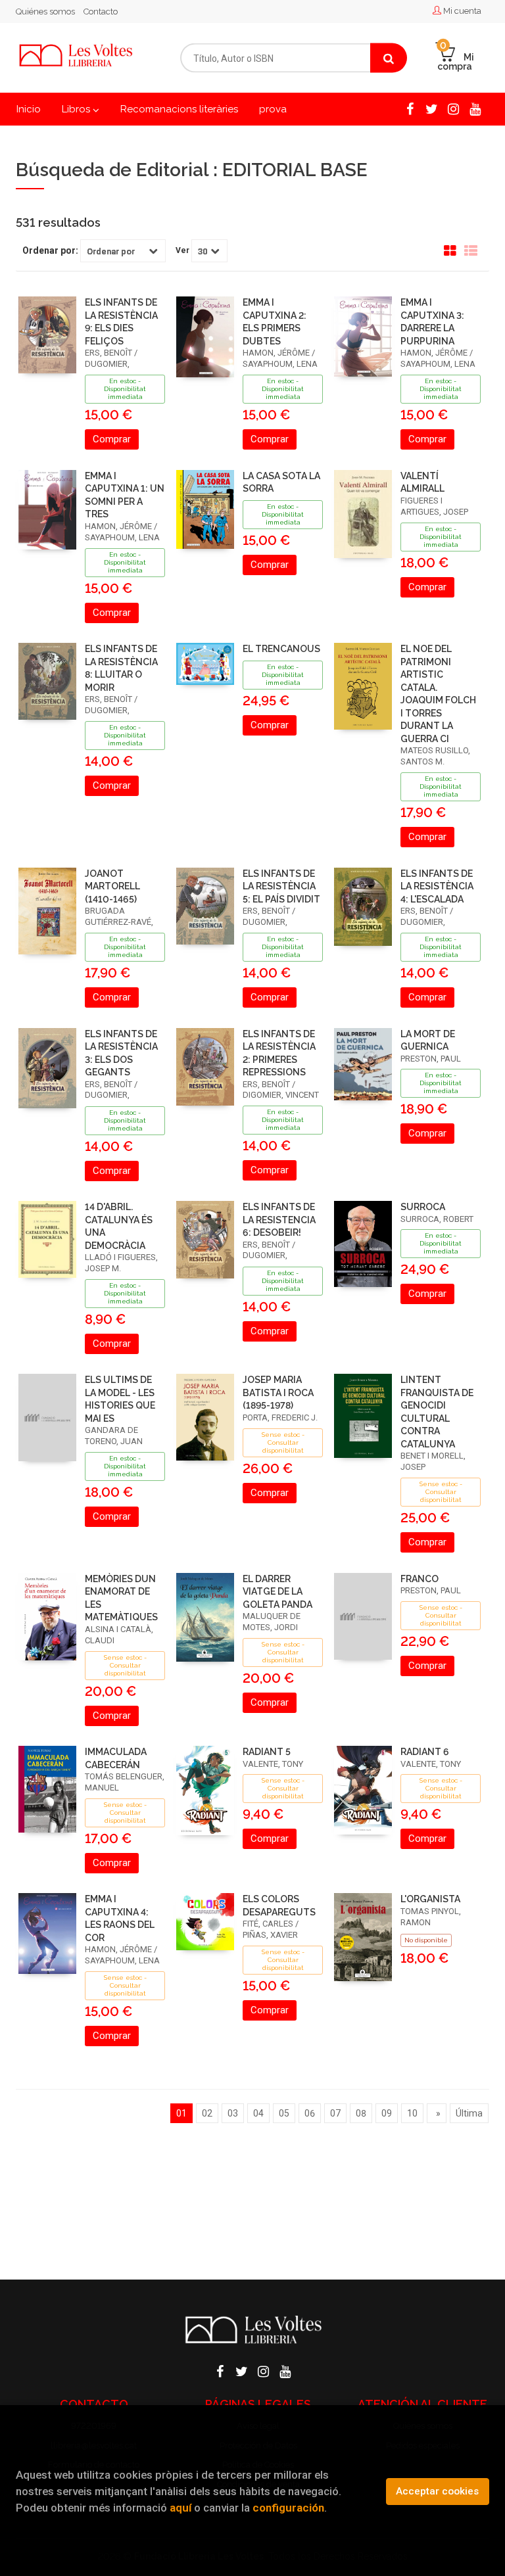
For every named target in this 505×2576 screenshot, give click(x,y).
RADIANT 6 (425, 1752)
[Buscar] (389, 58)
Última (469, 2113)
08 (361, 2113)
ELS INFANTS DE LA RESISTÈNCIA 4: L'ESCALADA (437, 886)
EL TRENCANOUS (281, 649)
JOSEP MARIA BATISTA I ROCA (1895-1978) (278, 1393)
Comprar (112, 439)
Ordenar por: (50, 250)
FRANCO (420, 1579)
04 (258, 2113)
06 (310, 2113)
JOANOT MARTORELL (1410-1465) (112, 886)
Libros (77, 109)
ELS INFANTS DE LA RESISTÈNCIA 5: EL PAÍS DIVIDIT (281, 886)
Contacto (101, 12)
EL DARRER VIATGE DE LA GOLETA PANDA (277, 1592)
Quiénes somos (45, 12)
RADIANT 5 (267, 1752)
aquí (180, 2508)
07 (335, 2113)
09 (387, 2113)
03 (233, 2113)
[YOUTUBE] (475, 108)
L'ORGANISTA (430, 1899)
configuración (288, 2508)
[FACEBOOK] (410, 108)
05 (284, 2113)
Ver (182, 250)
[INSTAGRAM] (453, 108)
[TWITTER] (431, 108)
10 (412, 2113)
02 (207, 2113)
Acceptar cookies (437, 2491)
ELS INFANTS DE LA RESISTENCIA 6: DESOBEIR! (279, 1220)
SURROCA (423, 1207)
